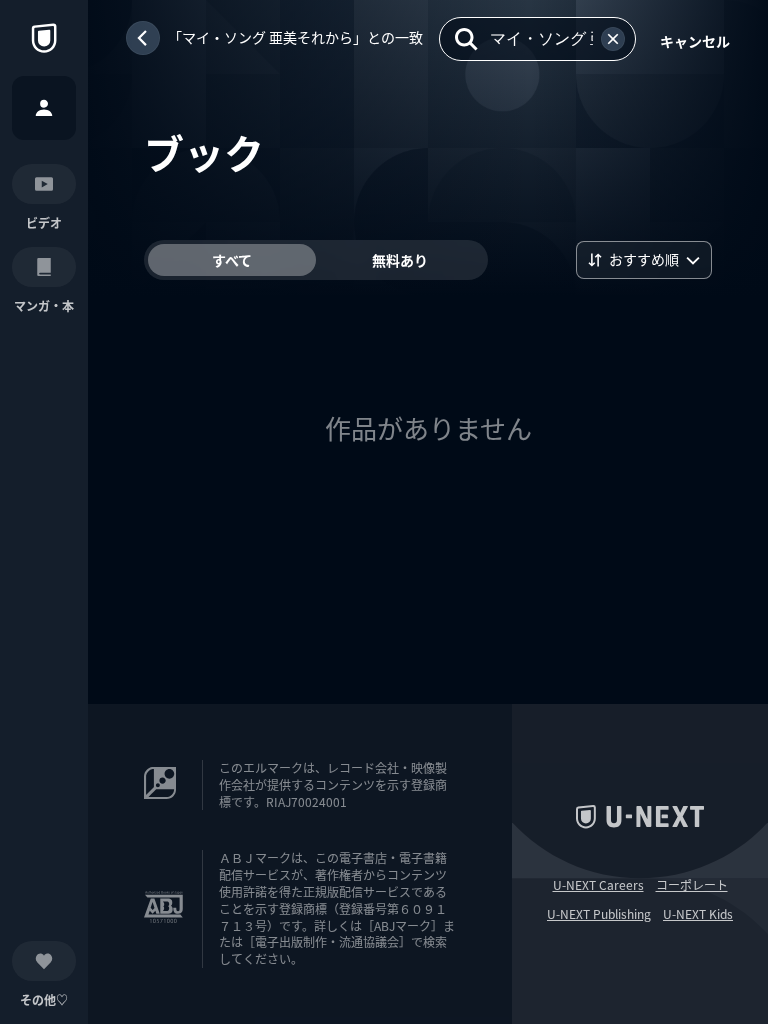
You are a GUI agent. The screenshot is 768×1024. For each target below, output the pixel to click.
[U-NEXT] (44, 38)
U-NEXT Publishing (599, 914)
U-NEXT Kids (698, 914)
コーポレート (692, 885)
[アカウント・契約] (44, 108)
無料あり (400, 260)
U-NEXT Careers (598, 885)
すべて (232, 260)
